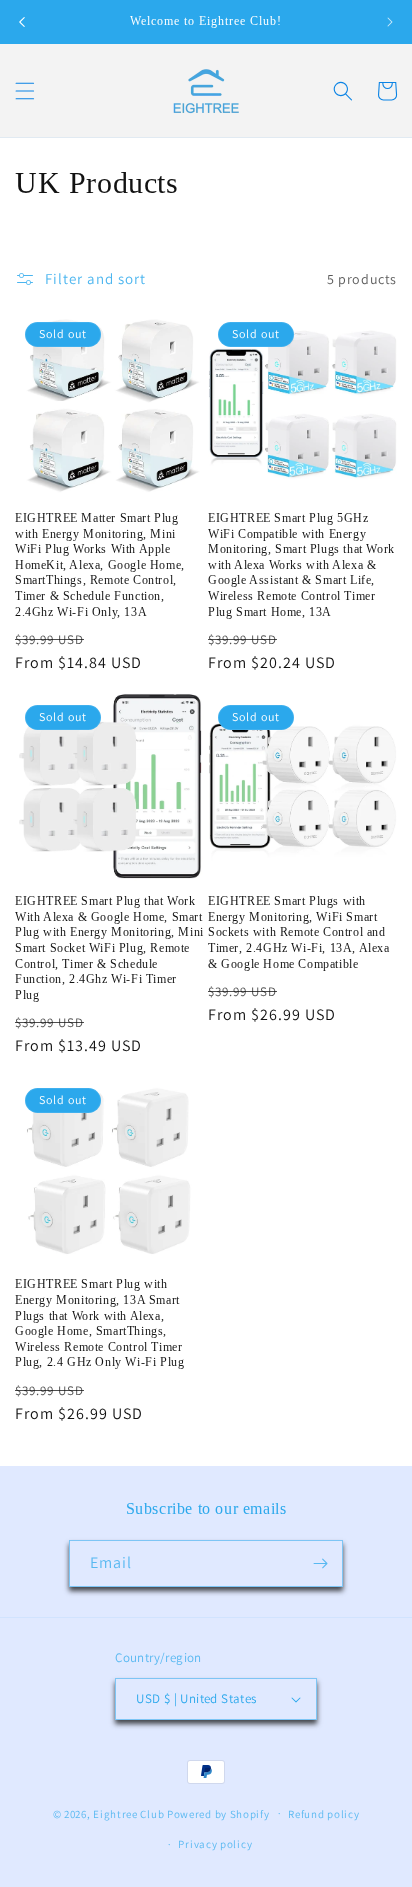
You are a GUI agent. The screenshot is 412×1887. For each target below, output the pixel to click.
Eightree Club (128, 1813)
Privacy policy (215, 1844)
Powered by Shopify (218, 1813)
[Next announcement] (390, 22)
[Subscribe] (320, 1563)
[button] (25, 91)
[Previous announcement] (22, 22)
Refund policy (323, 1814)
